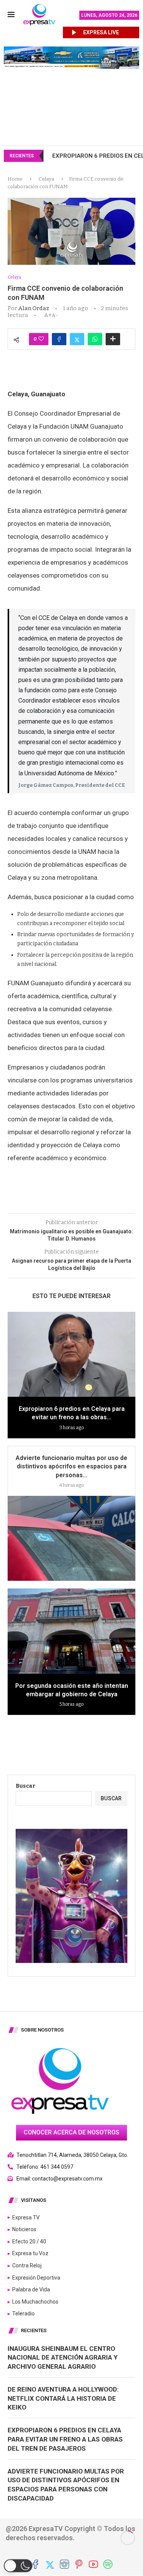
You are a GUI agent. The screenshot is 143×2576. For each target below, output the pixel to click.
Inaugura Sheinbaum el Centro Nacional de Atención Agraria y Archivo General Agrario (63, 2358)
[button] (18, 2566)
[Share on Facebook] (59, 339)
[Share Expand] (113, 339)
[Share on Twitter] (77, 339)
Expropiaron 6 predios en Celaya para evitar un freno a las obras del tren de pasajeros (65, 2439)
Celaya (46, 179)
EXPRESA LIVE (101, 32)
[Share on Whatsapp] (95, 339)
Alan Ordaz (34, 308)
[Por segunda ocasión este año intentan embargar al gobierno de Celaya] (71, 1631)
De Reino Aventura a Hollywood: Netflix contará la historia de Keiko (63, 2398)
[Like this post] (41, 339)
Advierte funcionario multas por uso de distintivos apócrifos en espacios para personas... (71, 1467)
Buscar (26, 1786)
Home (15, 179)
